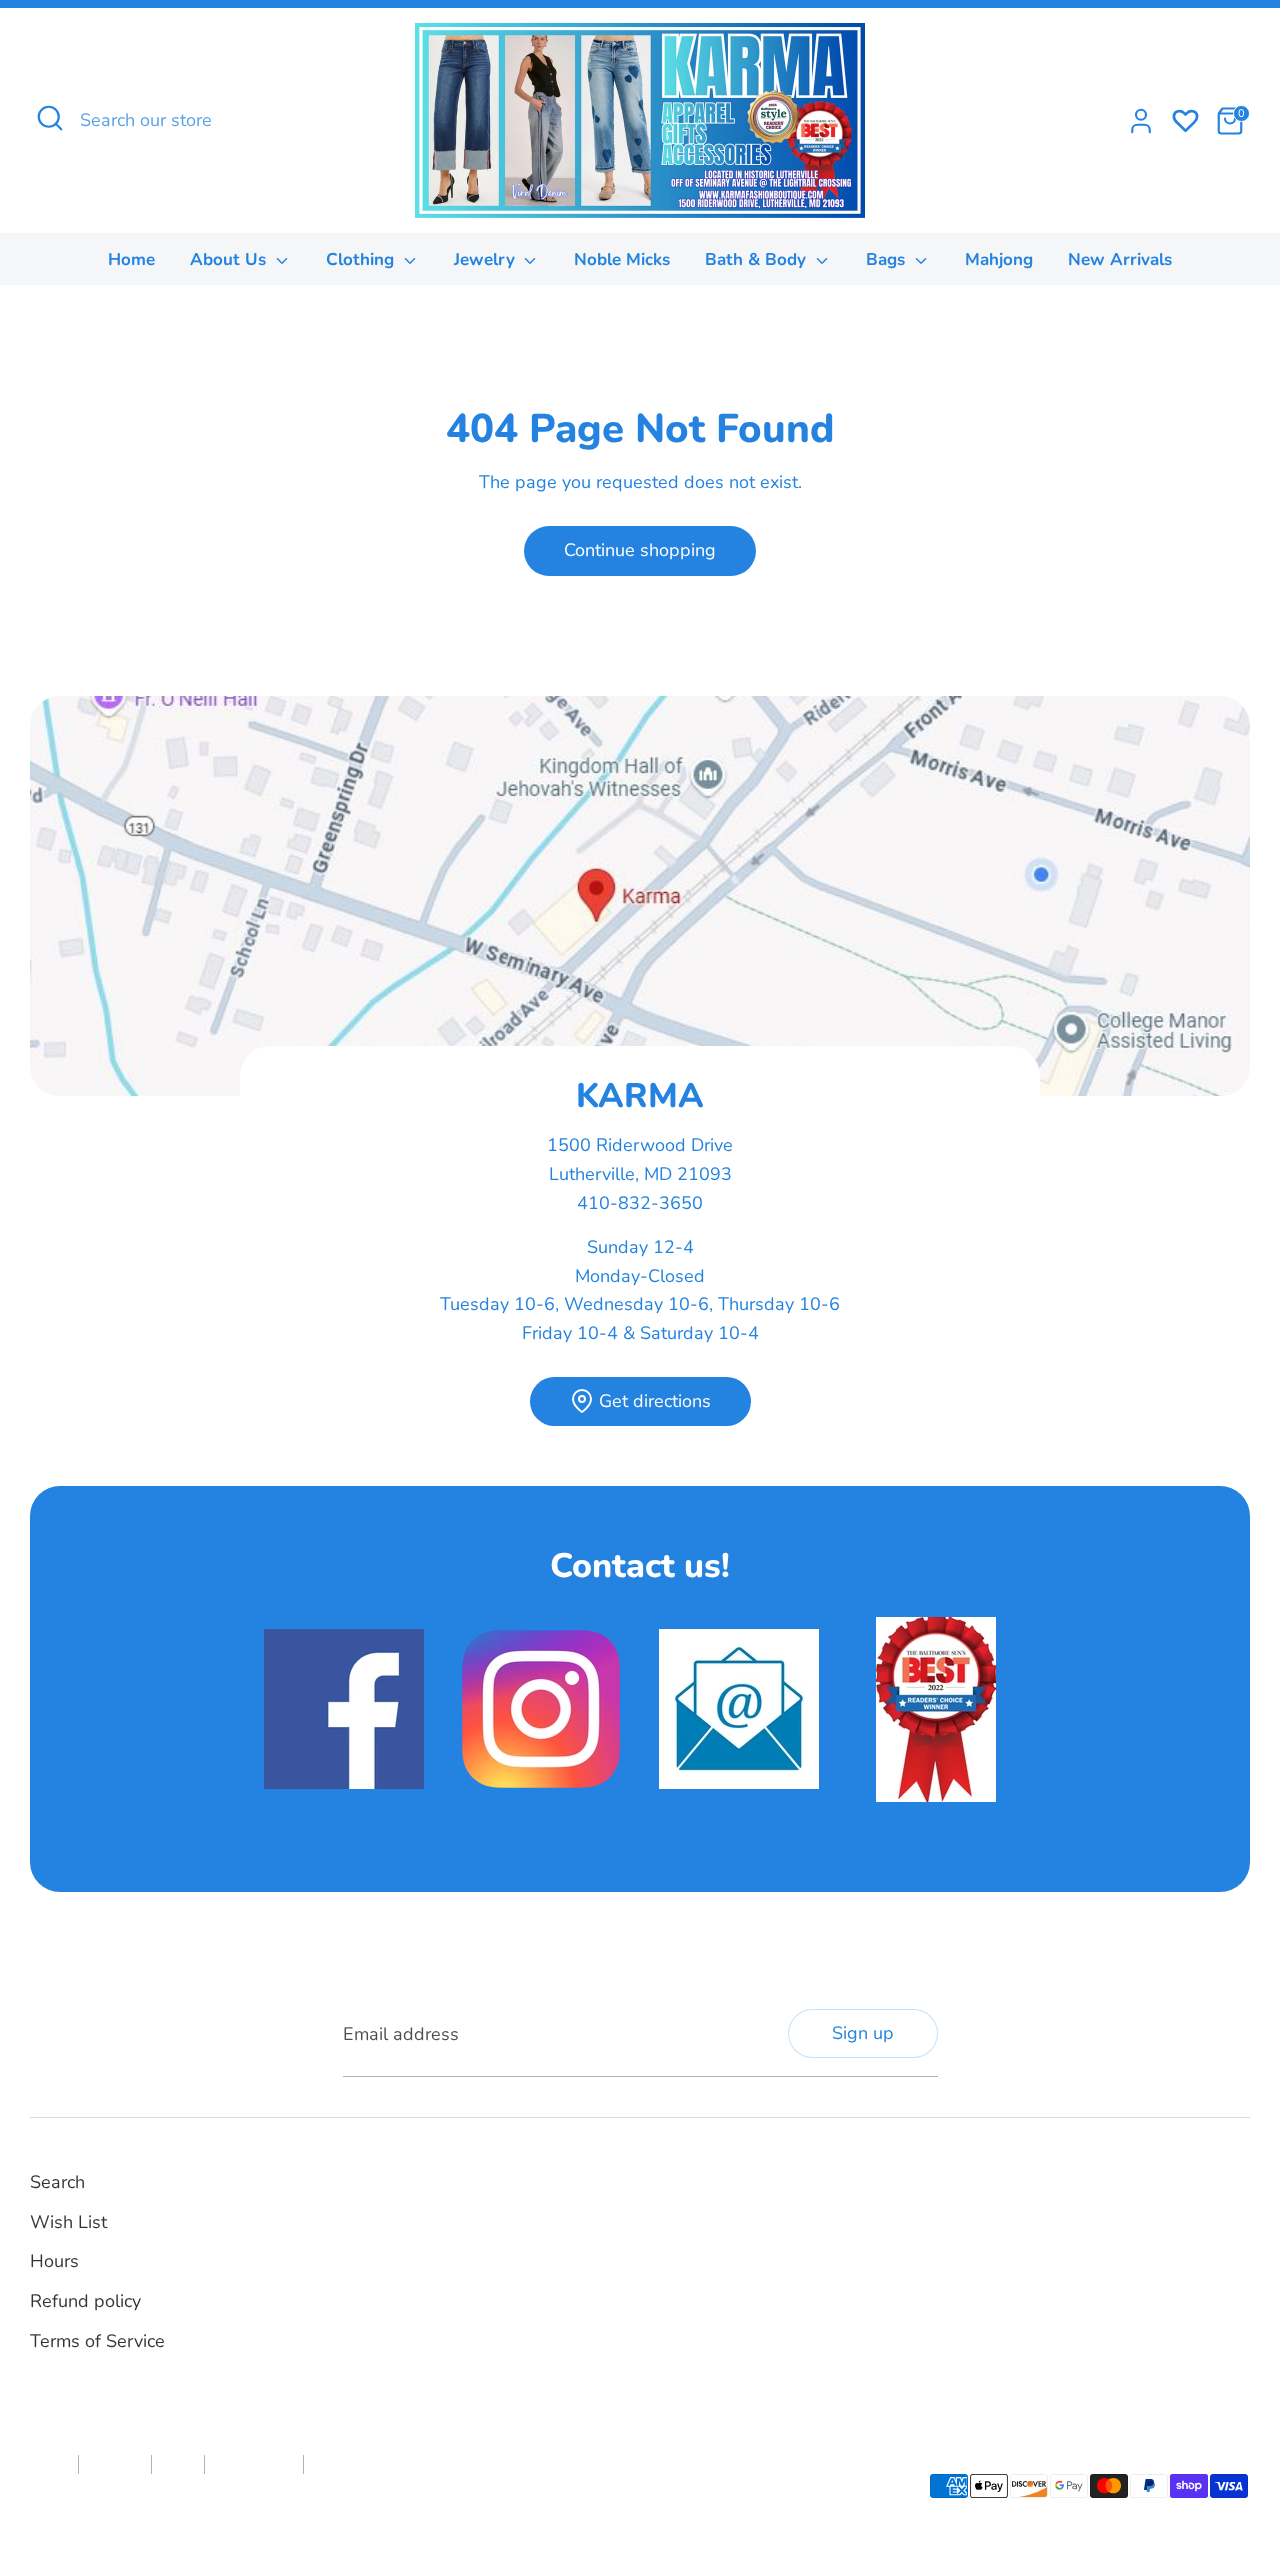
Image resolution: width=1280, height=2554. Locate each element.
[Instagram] (701, 2204)
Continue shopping (640, 550)
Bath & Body (758, 259)
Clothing (362, 259)
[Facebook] (667, 2204)
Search (57, 2182)
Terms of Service (97, 2341)
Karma (162, 2498)
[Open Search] (50, 118)
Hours (54, 2261)
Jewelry (487, 259)
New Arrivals (1120, 259)
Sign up (863, 2033)
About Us (230, 259)
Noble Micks (622, 259)
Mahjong (999, 259)
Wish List (68, 2222)
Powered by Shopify (249, 2498)
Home (131, 259)
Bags (888, 259)
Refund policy (85, 2301)
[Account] (1141, 121)
